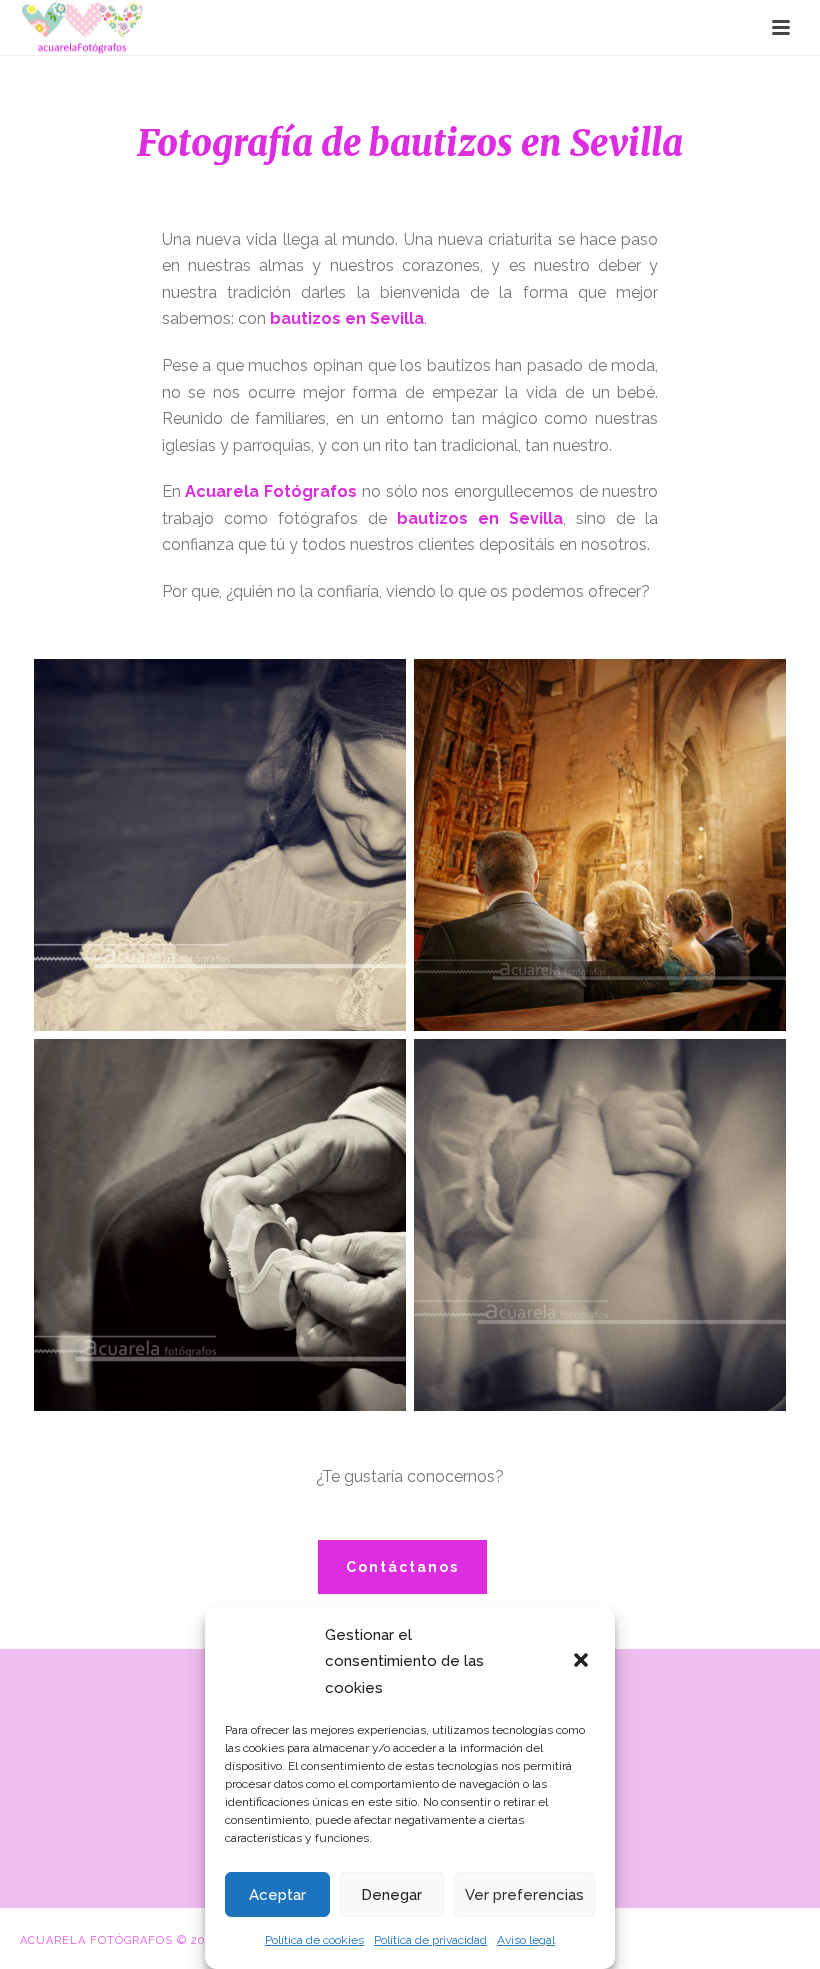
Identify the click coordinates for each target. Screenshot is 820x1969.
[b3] (220, 1225)
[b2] (600, 845)
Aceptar (277, 1895)
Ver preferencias (524, 1895)
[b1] (220, 845)
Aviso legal (526, 1940)
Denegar (391, 1895)
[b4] (600, 1225)
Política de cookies (314, 1940)
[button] (583, 1662)
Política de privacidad (430, 1940)
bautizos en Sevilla (347, 318)
